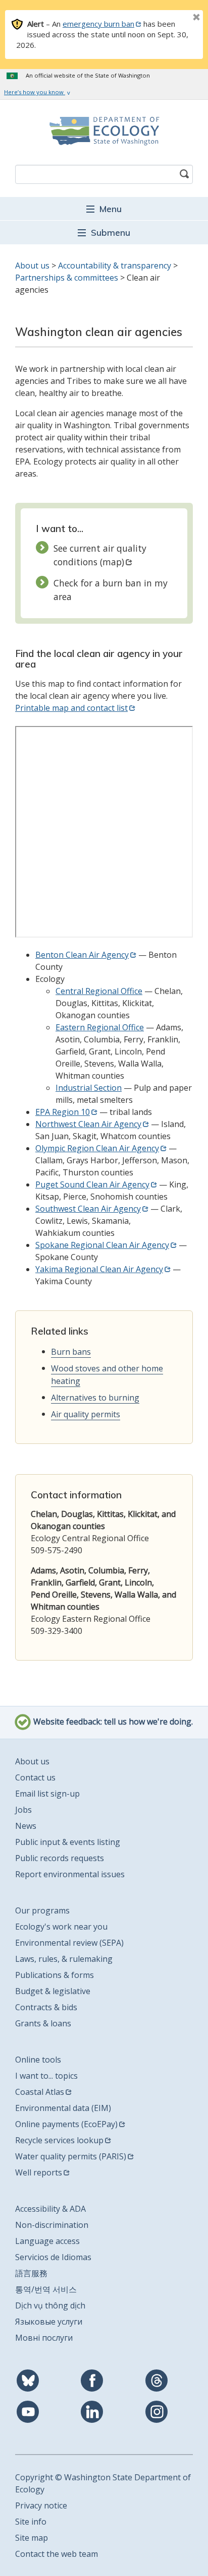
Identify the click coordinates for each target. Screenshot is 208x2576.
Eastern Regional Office (100, 1027)
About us (32, 266)
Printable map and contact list (71, 708)
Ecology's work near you (61, 1927)
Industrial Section (89, 1088)
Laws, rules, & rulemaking (64, 1959)
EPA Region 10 (63, 1112)
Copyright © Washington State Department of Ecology (103, 2483)
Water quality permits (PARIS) (71, 2156)
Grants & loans (43, 2023)
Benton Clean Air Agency (82, 955)
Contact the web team (57, 2554)
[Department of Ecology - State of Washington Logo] (104, 131)
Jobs (23, 1810)
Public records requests (60, 1858)
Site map (32, 2538)
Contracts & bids (46, 2007)
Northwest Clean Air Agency (88, 1124)
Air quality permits (86, 1414)
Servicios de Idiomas (53, 2257)
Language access (47, 2241)
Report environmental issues (70, 1874)
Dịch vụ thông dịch (50, 2305)
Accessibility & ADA (50, 2209)
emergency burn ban (98, 24)
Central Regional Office (99, 991)
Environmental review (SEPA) (69, 1943)
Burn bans (71, 1352)
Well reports (39, 2172)
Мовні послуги (44, 2338)
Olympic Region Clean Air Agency (97, 1148)
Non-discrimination (52, 2225)
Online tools (38, 2060)
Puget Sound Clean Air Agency (92, 1184)
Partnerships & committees (67, 278)
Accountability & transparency (115, 266)
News (26, 1826)
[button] (104, 208)
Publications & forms (55, 1975)
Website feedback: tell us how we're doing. (112, 1722)
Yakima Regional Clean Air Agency (99, 1269)
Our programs (42, 1910)
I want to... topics (46, 2076)
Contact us (35, 1777)
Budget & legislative (53, 1991)
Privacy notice (41, 2505)
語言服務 (31, 2273)
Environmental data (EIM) (63, 2108)
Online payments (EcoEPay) (66, 2124)
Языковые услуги (49, 2322)
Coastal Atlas (40, 2092)
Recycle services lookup (59, 2140)
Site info (31, 2522)
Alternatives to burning (95, 1398)
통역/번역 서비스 (46, 2289)
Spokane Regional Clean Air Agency (102, 1245)
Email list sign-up (47, 1794)
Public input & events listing (68, 1842)
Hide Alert (174, 18)
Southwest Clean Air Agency (88, 1209)
